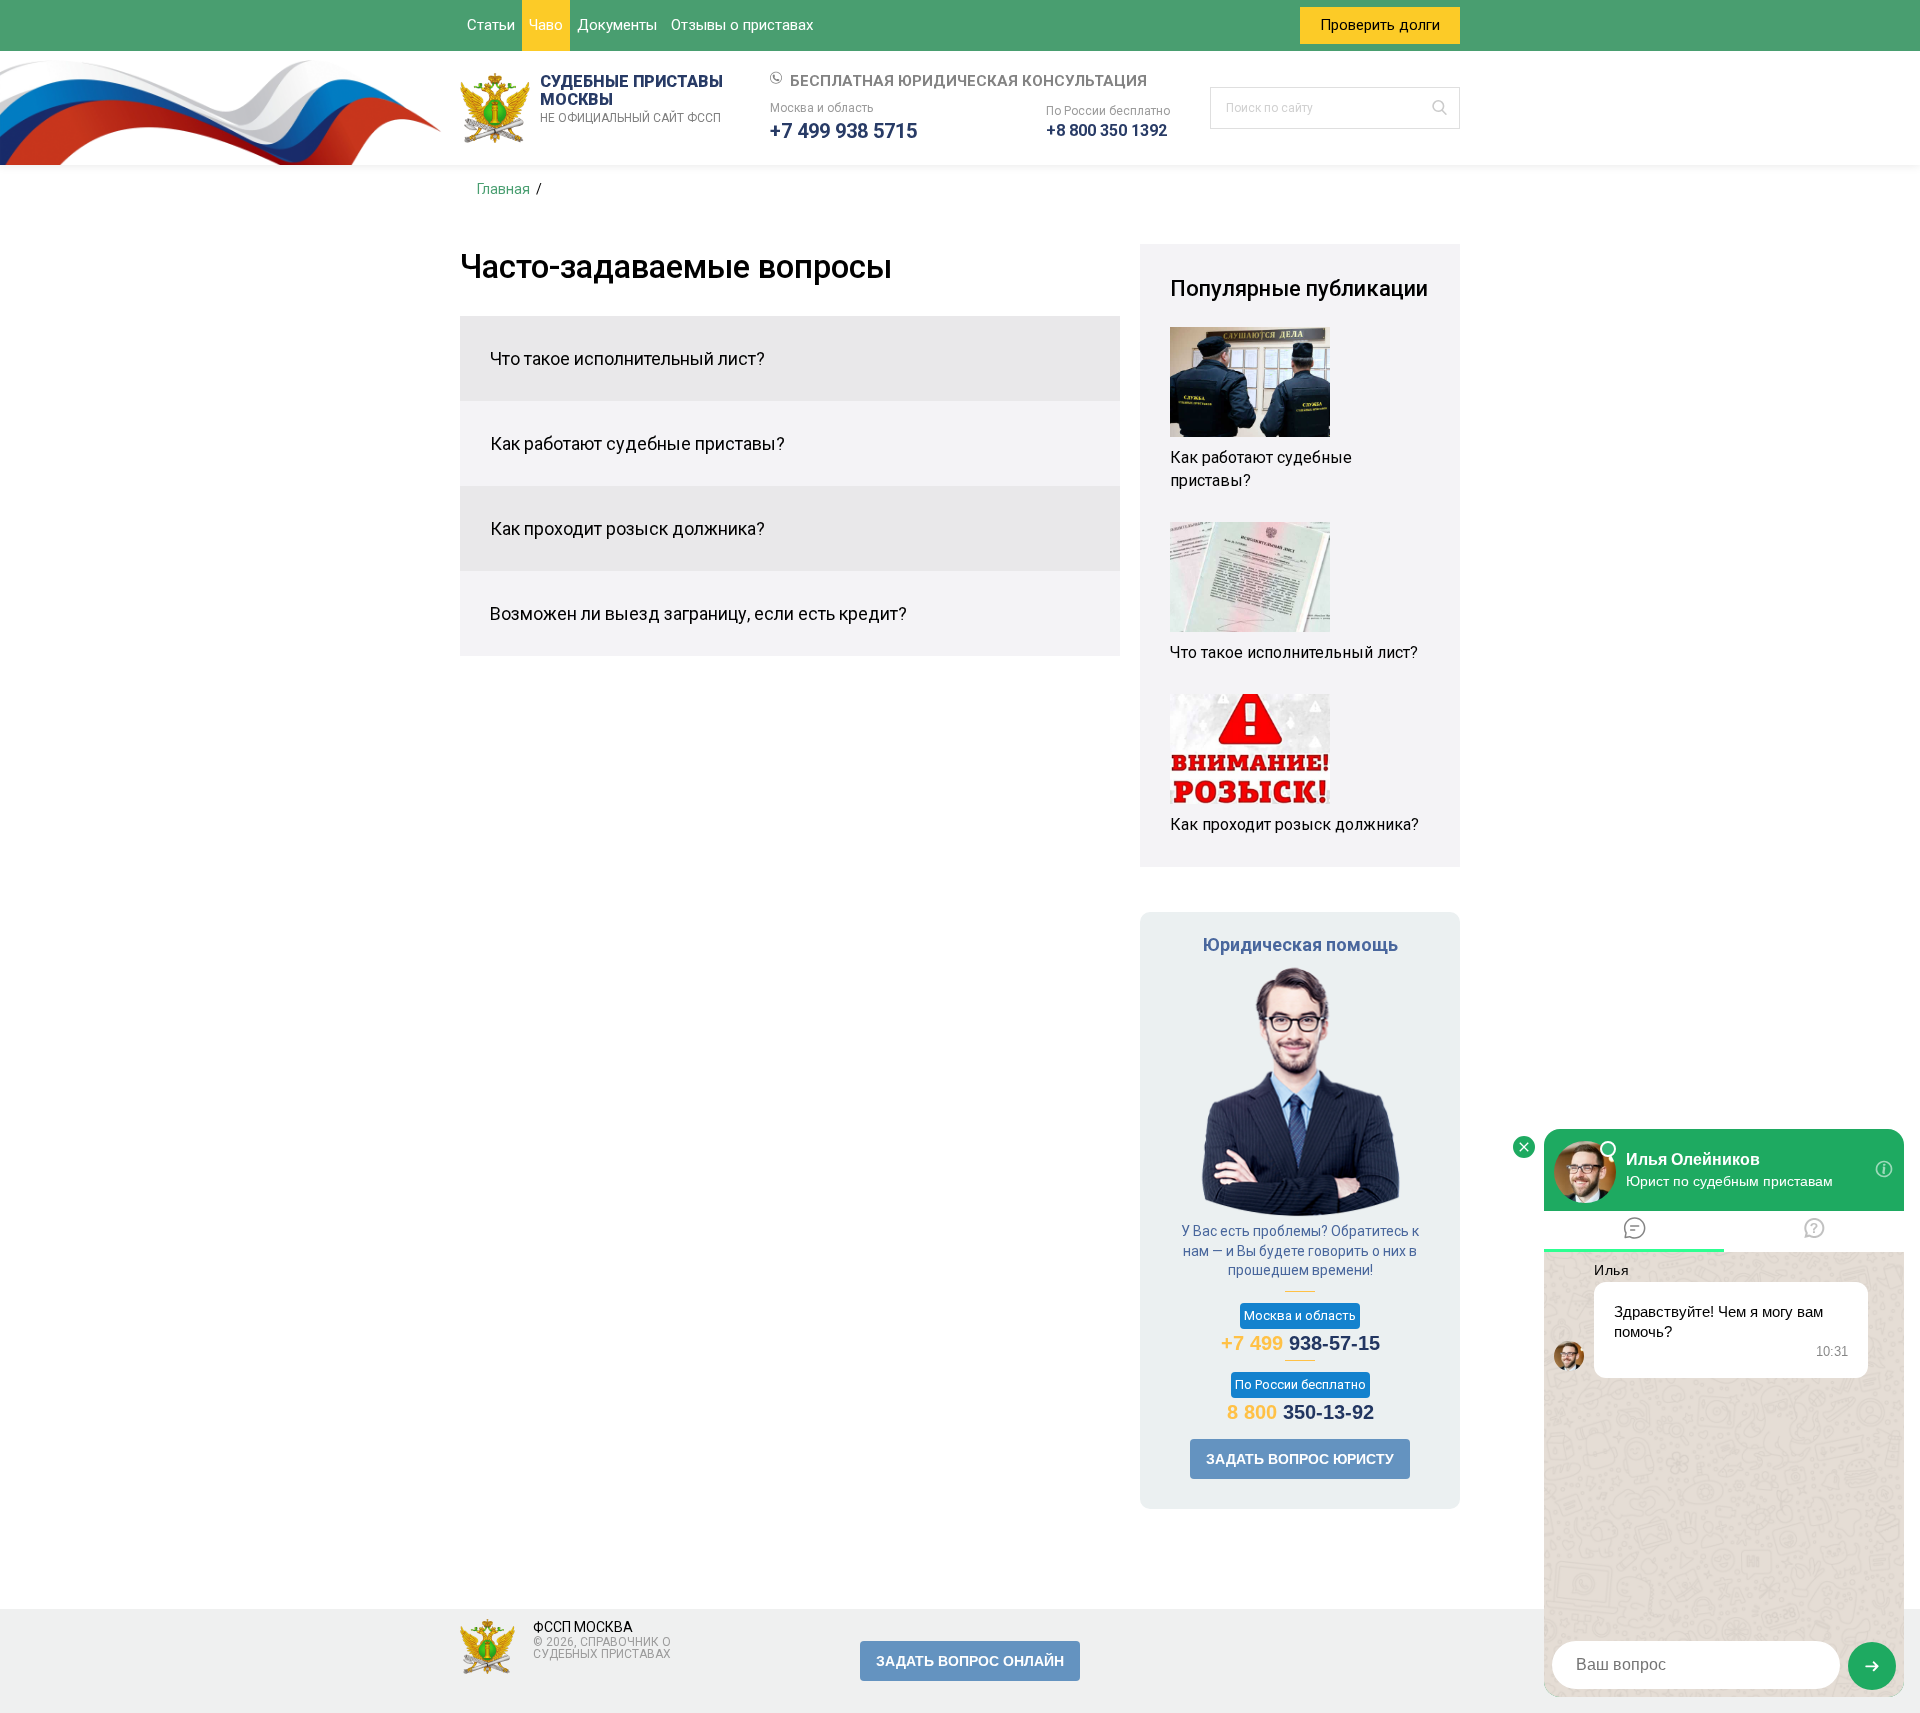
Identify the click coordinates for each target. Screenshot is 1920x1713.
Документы (617, 25)
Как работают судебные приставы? (637, 443)
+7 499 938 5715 (843, 131)
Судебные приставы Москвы (631, 99)
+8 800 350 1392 (1106, 130)
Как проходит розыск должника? (627, 528)
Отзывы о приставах (742, 25)
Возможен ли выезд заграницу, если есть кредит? (698, 613)
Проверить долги (1380, 25)
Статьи (491, 25)
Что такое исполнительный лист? (627, 358)
